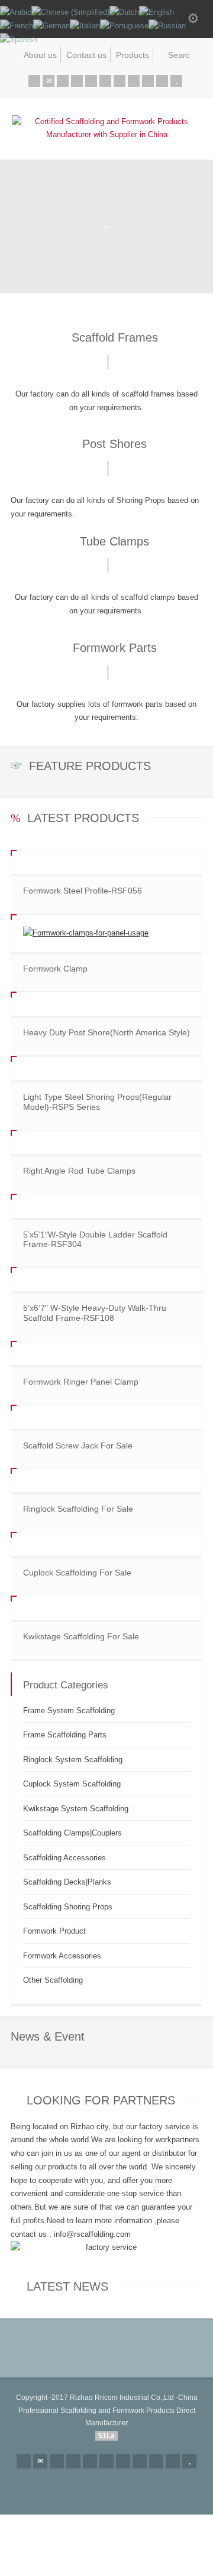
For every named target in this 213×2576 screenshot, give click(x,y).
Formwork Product (54, 1931)
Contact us (86, 55)
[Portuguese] (124, 26)
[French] (17, 26)
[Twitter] (63, 81)
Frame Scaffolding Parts (65, 1735)
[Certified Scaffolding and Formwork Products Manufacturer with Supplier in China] (106, 134)
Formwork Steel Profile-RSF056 (83, 891)
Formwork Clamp (55, 969)
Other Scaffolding (53, 1980)
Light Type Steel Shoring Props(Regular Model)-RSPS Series (97, 1102)
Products (133, 55)
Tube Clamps (114, 541)
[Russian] (167, 26)
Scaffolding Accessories (64, 1858)
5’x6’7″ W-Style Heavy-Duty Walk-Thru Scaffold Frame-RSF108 (95, 1313)
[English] (156, 12)
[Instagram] (148, 81)
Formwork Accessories (62, 1956)
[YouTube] (176, 81)
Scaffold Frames (115, 337)
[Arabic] (16, 12)
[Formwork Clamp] (106, 933)
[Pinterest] (105, 81)
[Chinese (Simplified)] (70, 12)
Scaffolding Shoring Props (68, 1907)
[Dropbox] (162, 81)
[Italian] (85, 26)
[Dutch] (124, 12)
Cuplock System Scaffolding (72, 1784)
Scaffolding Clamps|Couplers (72, 1833)
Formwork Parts (115, 648)
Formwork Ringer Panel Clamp (81, 1382)
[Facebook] (77, 81)
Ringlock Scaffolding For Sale (78, 1509)
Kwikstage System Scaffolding (76, 1809)
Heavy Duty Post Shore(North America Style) (106, 1032)
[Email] (49, 81)
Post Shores (114, 444)
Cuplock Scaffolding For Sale (77, 1573)
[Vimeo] (134, 81)
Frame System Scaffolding (69, 1711)
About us (40, 55)
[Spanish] (19, 39)
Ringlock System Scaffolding (73, 1760)
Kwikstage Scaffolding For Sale (81, 1636)
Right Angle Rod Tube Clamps (79, 1171)
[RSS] (34, 81)
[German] (51, 26)
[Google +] (91, 81)
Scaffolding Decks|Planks (67, 1882)
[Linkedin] (120, 81)
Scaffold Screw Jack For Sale (78, 1445)
